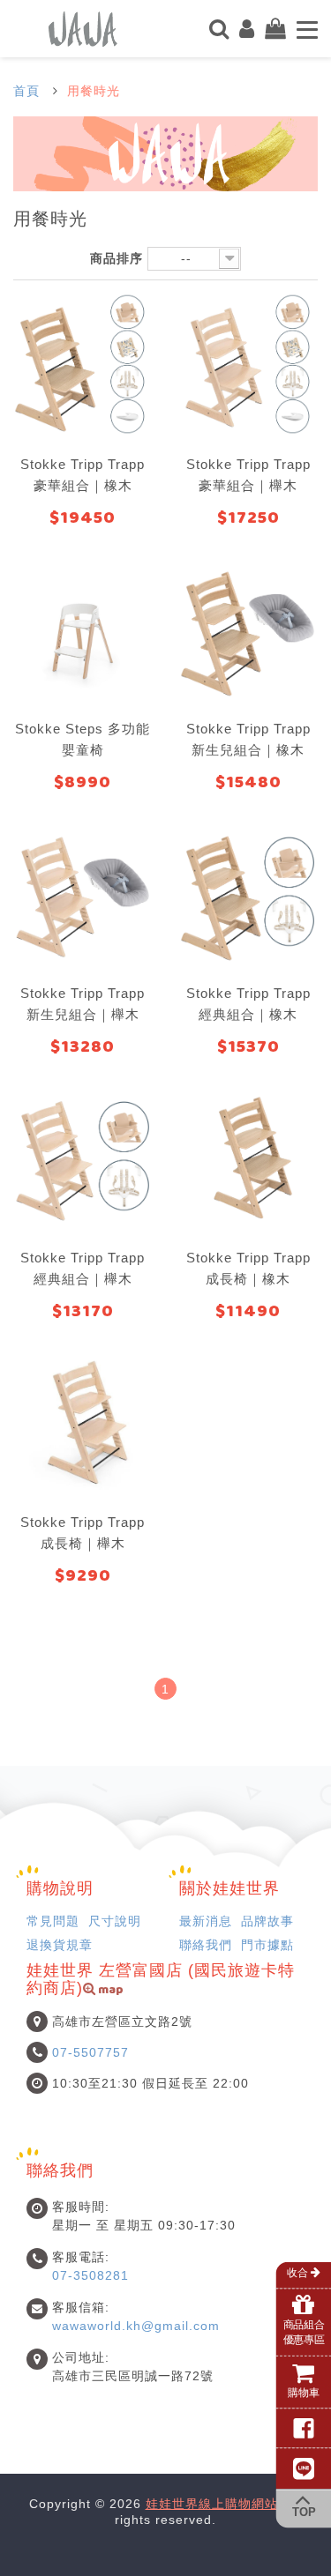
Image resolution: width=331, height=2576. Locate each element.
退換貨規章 (60, 1945)
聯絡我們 (206, 1945)
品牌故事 (267, 1921)
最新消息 (206, 1921)
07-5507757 (90, 2052)
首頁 (26, 91)
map (109, 1991)
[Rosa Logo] (83, 27)
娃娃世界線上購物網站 (212, 2504)
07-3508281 (90, 2275)
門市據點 (267, 1945)
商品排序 (117, 258)
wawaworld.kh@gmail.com (136, 2326)
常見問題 (53, 1921)
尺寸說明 (115, 1921)
